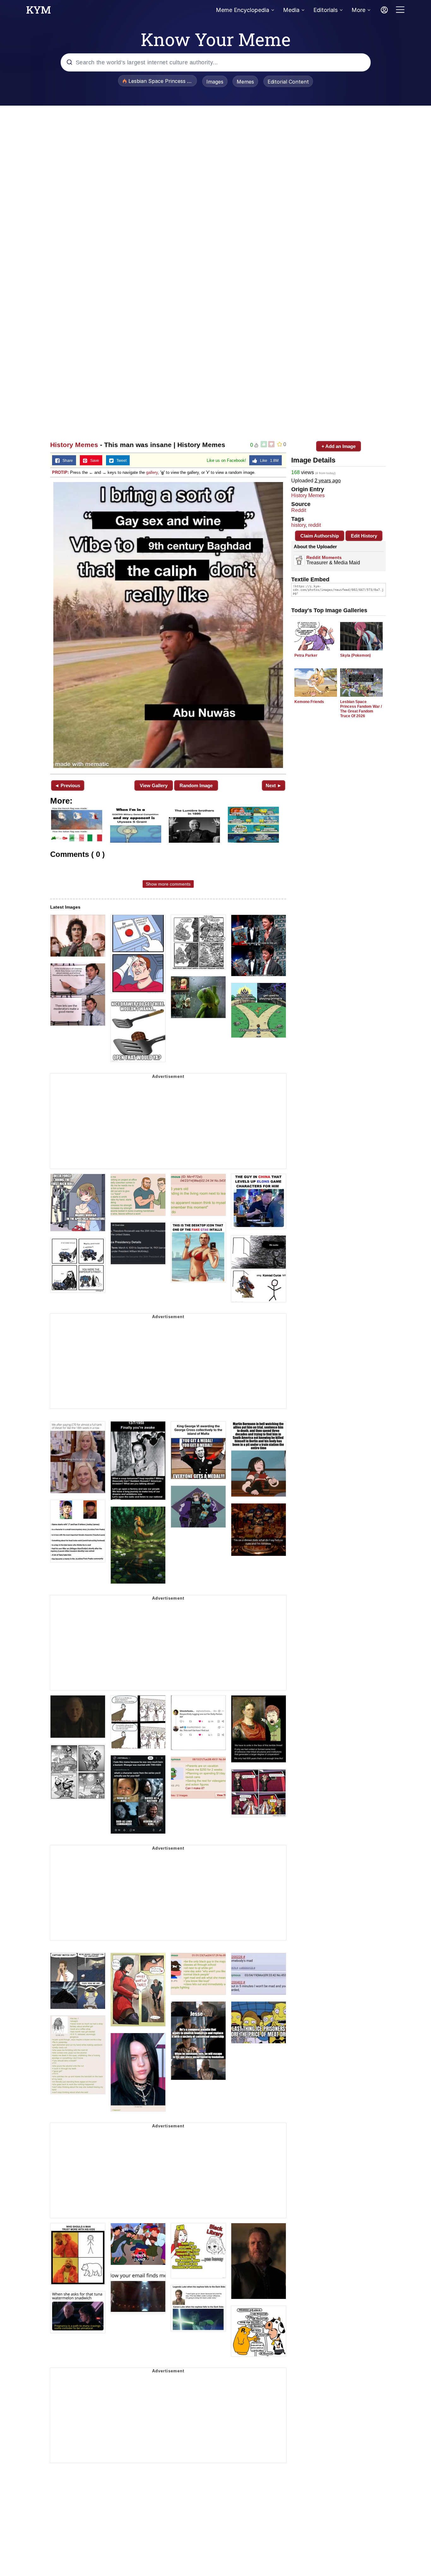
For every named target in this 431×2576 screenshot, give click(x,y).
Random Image (196, 785)
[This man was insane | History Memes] (168, 625)
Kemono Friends (309, 702)
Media (291, 10)
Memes (245, 82)
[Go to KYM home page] (38, 12)
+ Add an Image (339, 446)
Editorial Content (288, 82)
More (358, 10)
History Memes (74, 445)
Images (215, 82)
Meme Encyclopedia (242, 10)
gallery (152, 472)
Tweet (120, 461)
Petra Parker (306, 655)
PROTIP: (60, 472)
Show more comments (168, 884)
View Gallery (154, 785)
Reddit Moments (324, 557)
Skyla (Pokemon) (355, 655)
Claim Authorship (320, 536)
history (298, 525)
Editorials (325, 10)
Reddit (299, 510)
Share (66, 461)
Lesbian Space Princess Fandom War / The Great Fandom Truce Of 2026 (361, 709)
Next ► (274, 785)
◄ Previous (67, 785)
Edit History (364, 536)
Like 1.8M (268, 461)
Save (93, 461)
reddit (315, 525)
